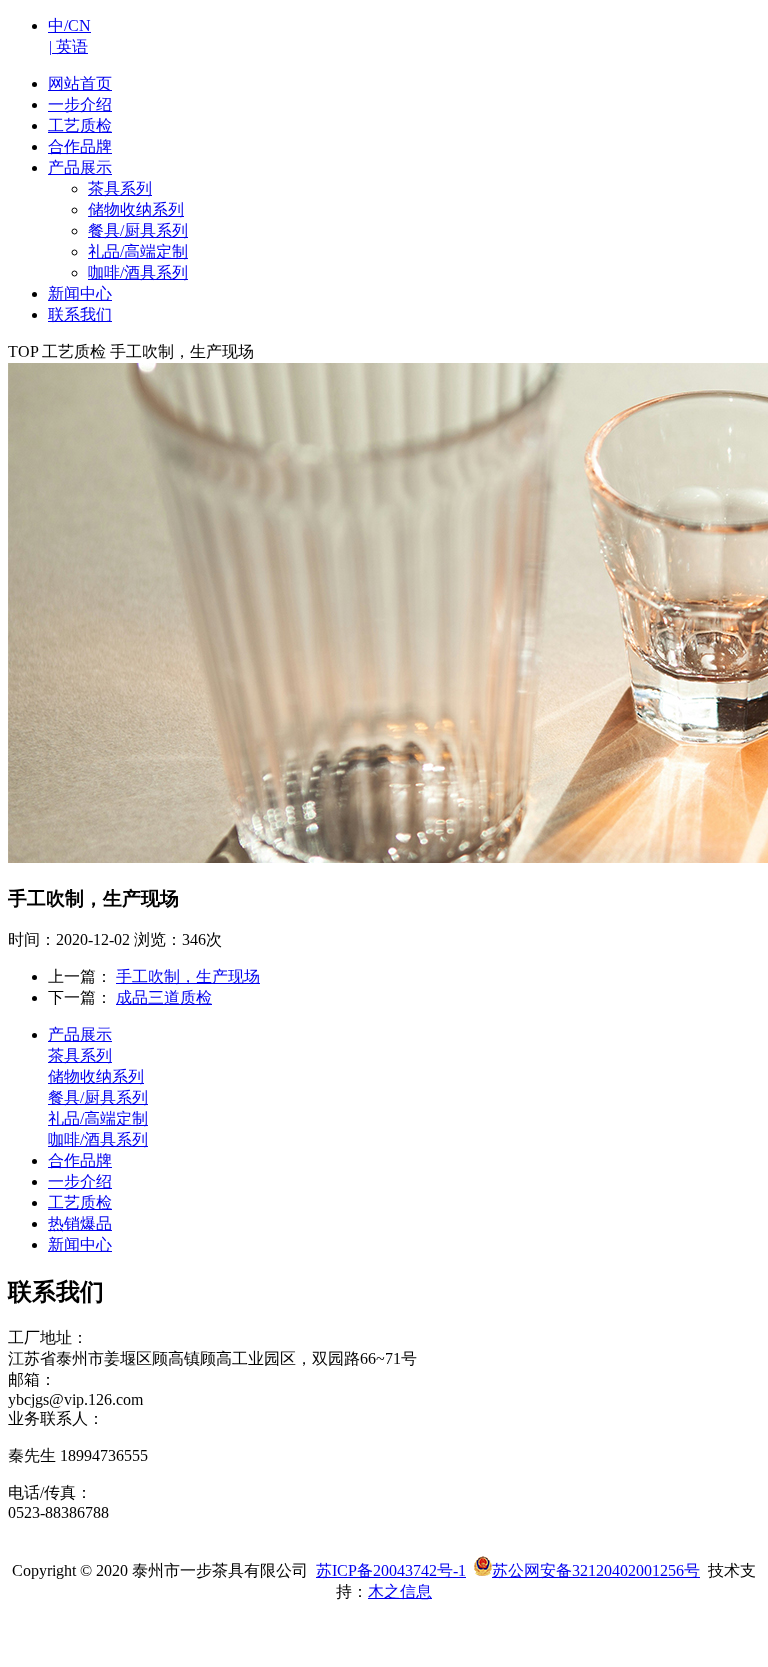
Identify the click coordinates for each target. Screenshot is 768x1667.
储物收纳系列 (136, 209)
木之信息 (400, 1591)
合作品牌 (80, 1160)
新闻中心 (80, 1244)
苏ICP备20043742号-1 (391, 1570)
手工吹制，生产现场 (188, 976)
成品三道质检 (164, 997)
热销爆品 (80, 1223)
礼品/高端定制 (138, 251)
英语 (68, 46)
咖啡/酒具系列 (138, 272)
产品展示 (80, 1034)
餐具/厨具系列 (138, 230)
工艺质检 (80, 1202)
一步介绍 (80, 1181)
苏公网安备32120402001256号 (596, 1570)
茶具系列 (120, 188)
